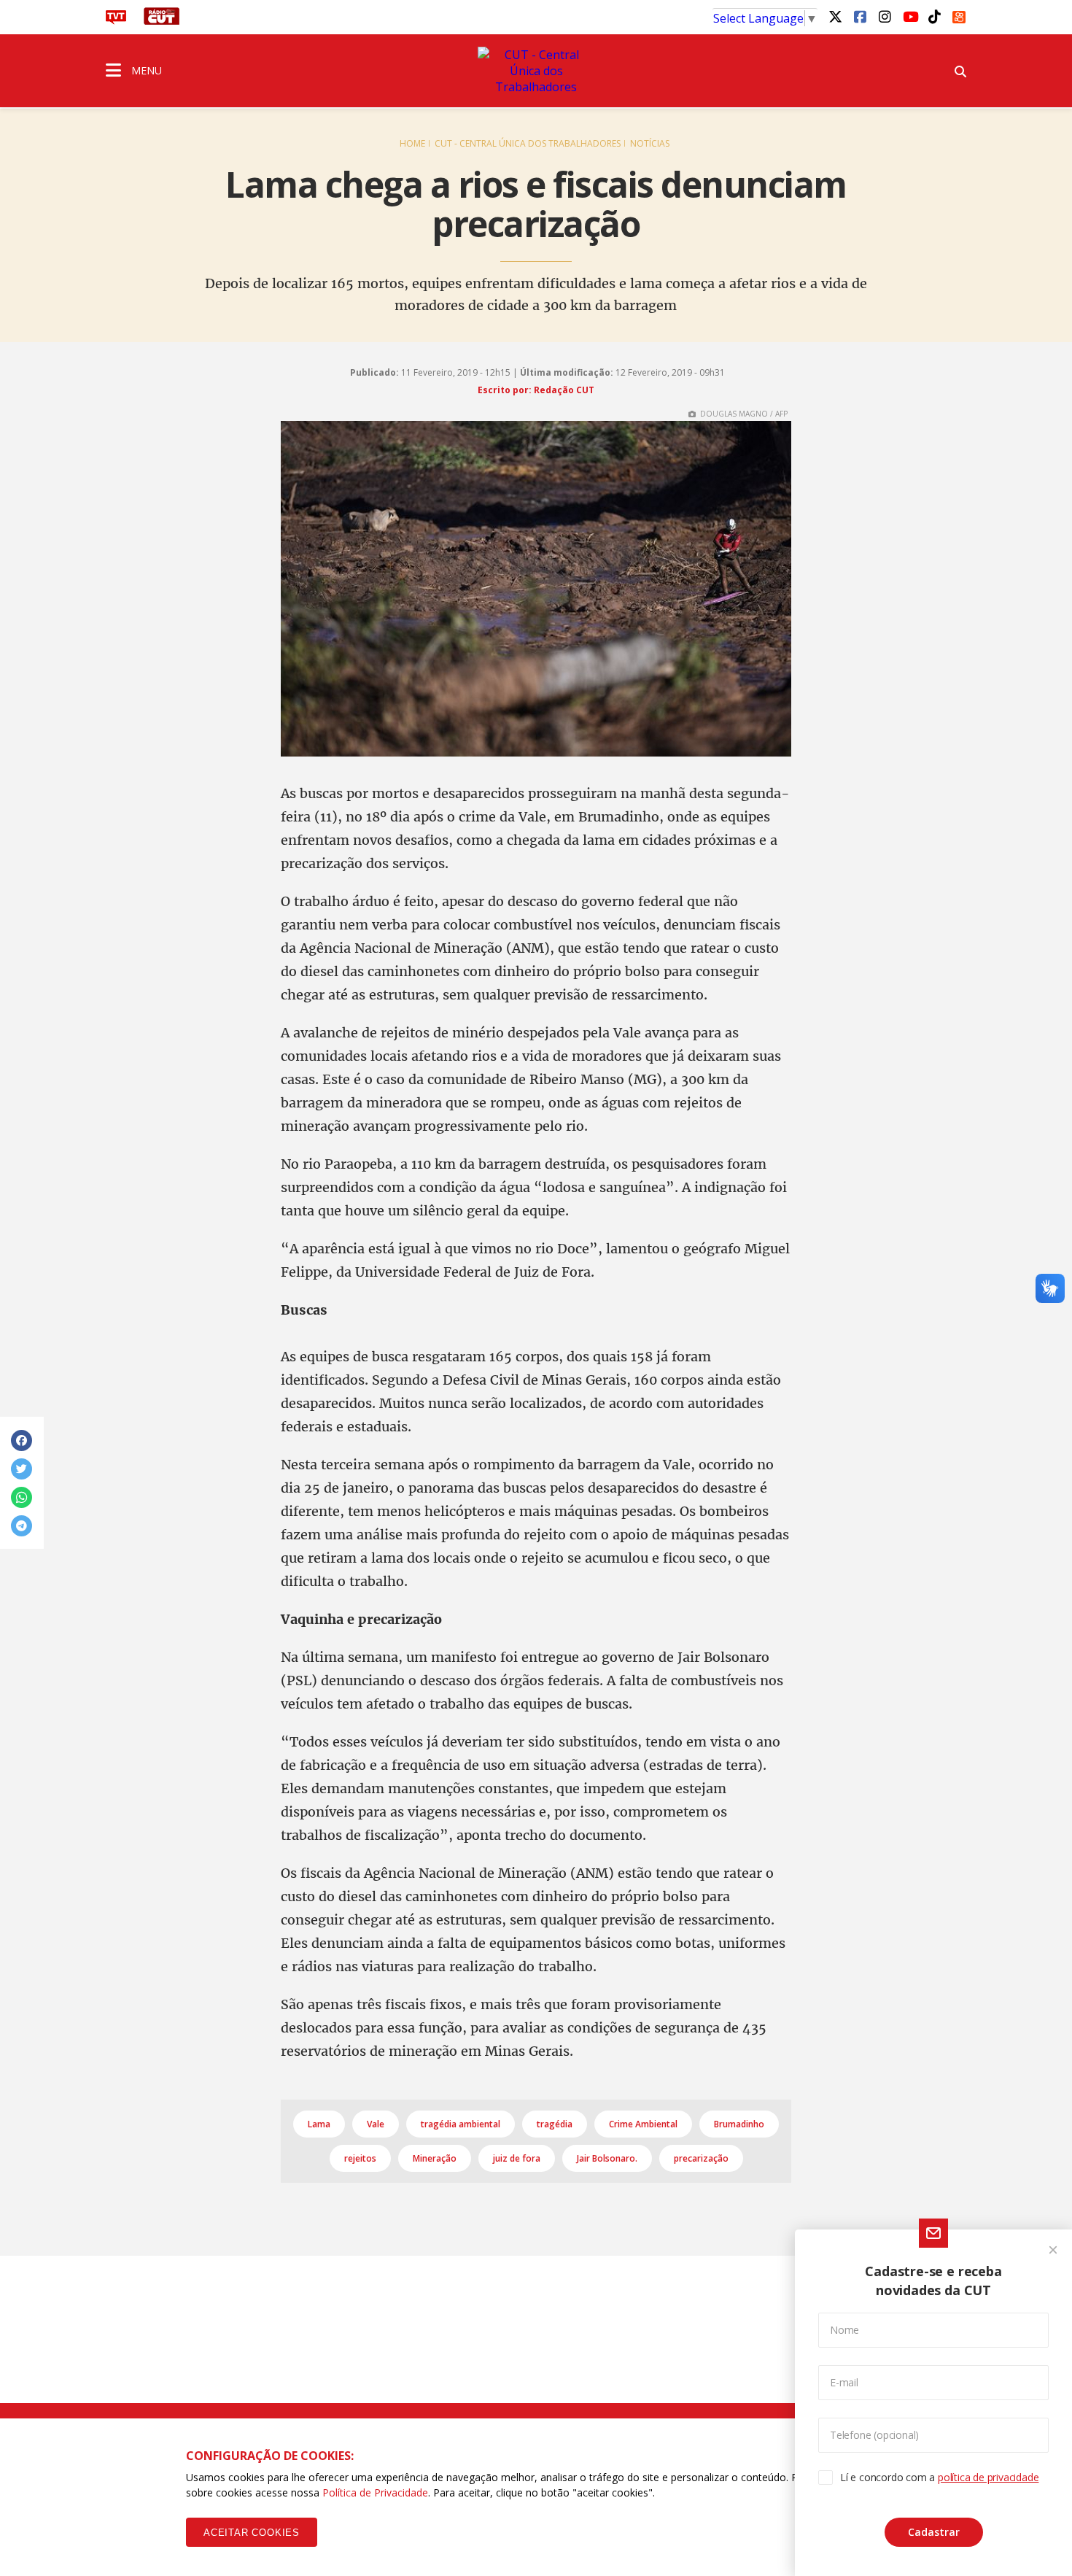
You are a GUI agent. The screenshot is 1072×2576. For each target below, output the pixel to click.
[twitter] (835, 16)
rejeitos (360, 2158)
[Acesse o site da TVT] (116, 20)
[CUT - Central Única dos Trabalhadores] (536, 71)
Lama (319, 2124)
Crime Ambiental (643, 2124)
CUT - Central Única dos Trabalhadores (528, 143)
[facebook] (860, 16)
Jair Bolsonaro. (607, 2158)
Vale (376, 2124)
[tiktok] (934, 16)
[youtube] (909, 16)
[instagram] (885, 16)
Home (412, 143)
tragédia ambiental (461, 2124)
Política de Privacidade (375, 2492)
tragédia (555, 2124)
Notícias (650, 143)
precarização (701, 2158)
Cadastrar (934, 2532)
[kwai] (959, 15)
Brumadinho (739, 2124)
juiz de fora (517, 2158)
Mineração (435, 2158)
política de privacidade (988, 2477)
